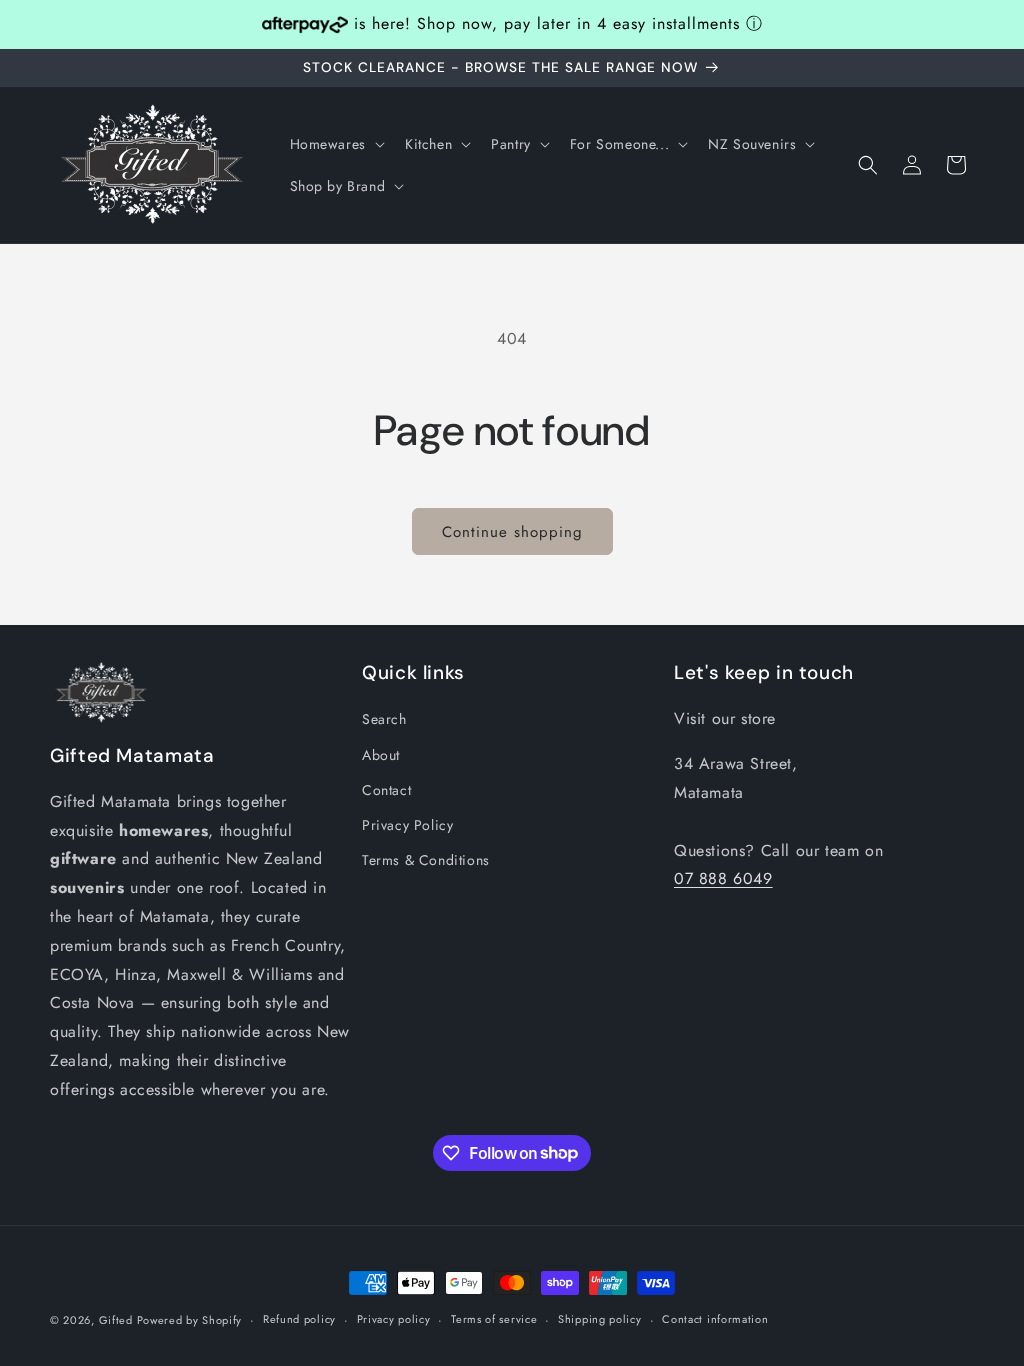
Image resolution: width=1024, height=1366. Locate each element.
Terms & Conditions (426, 860)
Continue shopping (512, 532)
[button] (335, 144)
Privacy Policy (407, 825)
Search (384, 719)
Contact (386, 790)
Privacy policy (394, 1319)
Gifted (118, 1320)
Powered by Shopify (190, 1320)
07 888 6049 (723, 878)
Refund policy (299, 1319)
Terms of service (494, 1319)
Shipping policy (600, 1319)
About (381, 755)
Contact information (715, 1319)
